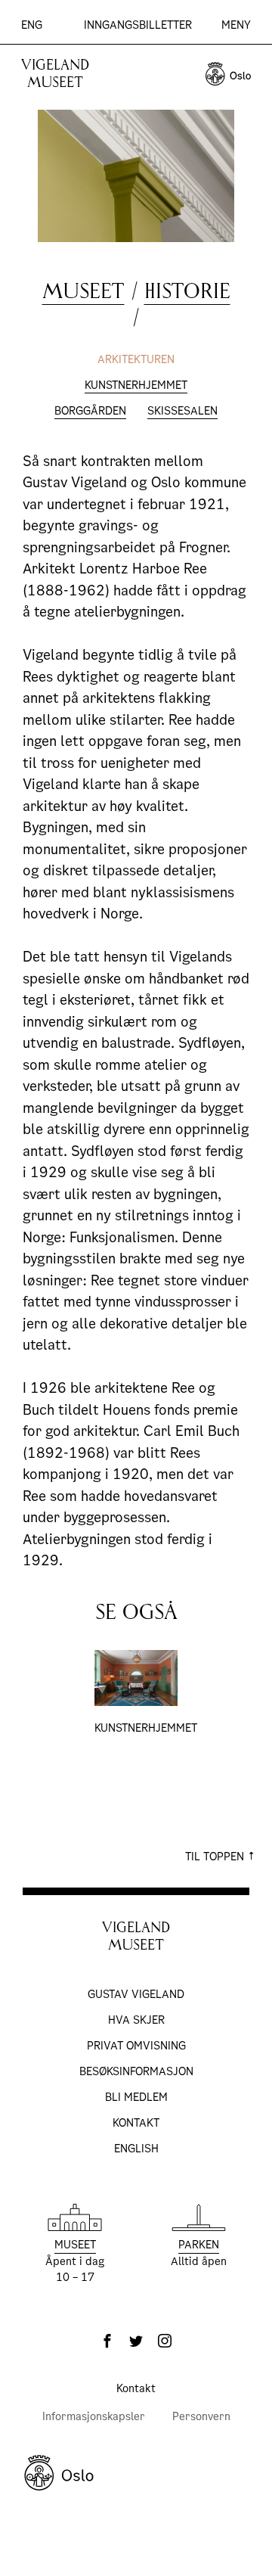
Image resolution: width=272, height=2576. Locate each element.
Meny (236, 25)
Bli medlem (136, 2097)
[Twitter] (136, 2341)
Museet (83, 291)
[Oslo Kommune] (136, 2473)
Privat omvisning (136, 2046)
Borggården (90, 411)
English (136, 2149)
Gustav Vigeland (136, 1994)
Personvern (201, 2416)
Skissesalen (182, 411)
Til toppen (216, 1857)
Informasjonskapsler (94, 2416)
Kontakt (136, 2123)
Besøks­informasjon (136, 2071)
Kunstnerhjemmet (136, 385)
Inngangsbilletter (138, 25)
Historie (187, 291)
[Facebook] (107, 2341)
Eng (32, 25)
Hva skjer (136, 2020)
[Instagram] (165, 2341)
